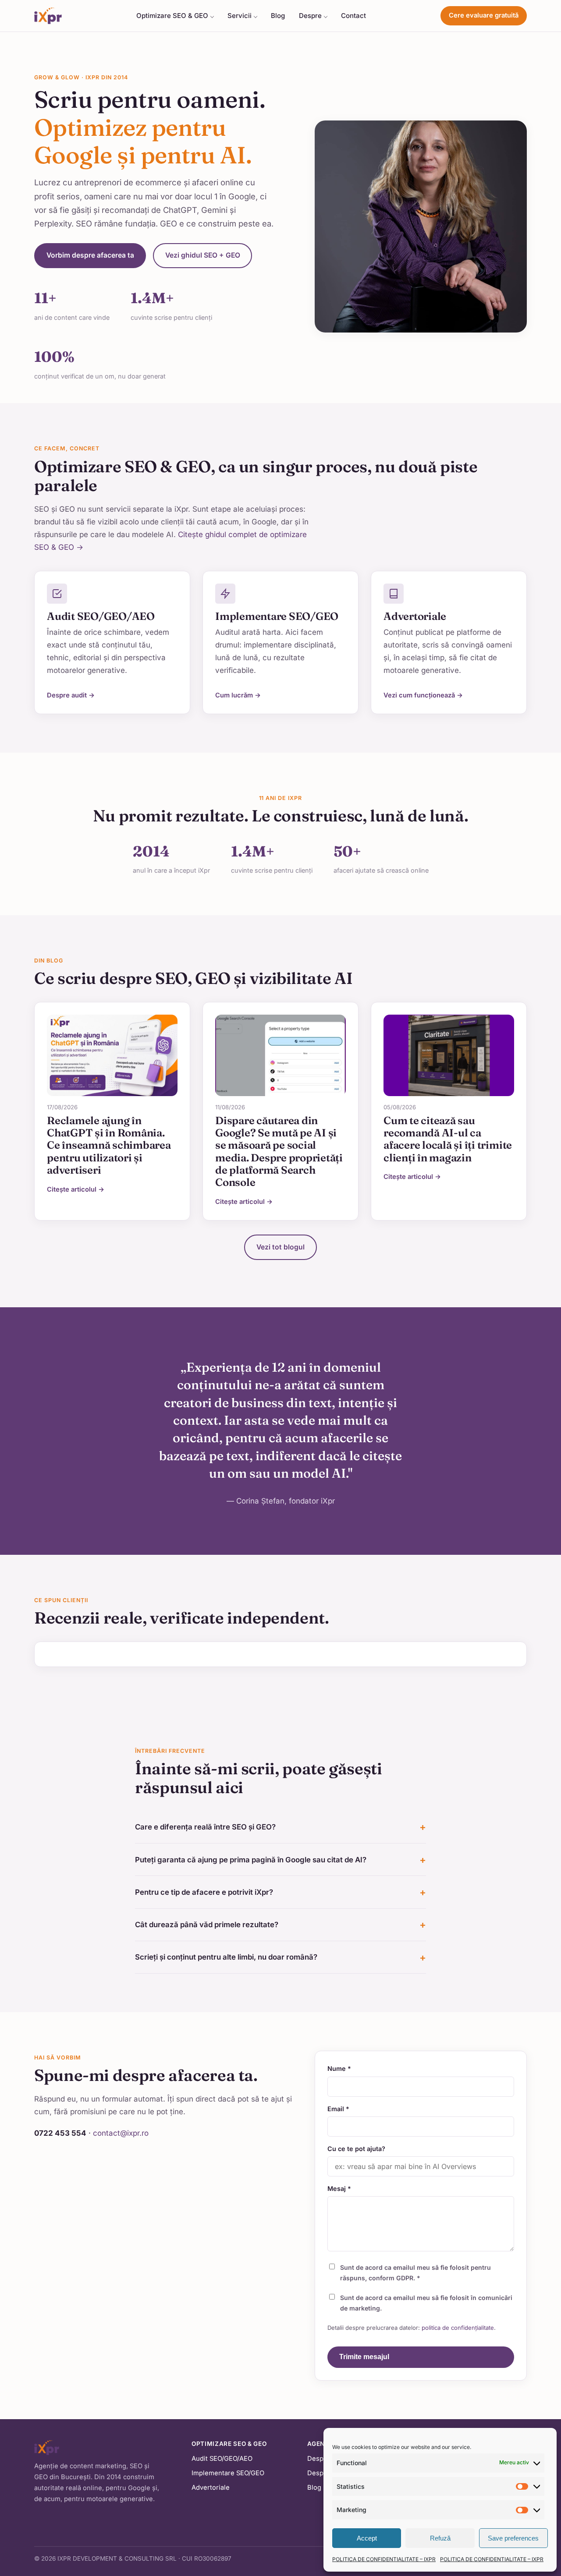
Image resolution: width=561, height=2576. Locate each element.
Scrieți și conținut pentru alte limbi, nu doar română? (226, 1957)
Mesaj (339, 2189)
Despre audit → (71, 695)
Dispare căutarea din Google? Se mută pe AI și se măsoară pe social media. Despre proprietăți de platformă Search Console (279, 1152)
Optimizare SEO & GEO (172, 16)
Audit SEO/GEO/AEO (222, 2459)
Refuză (440, 2538)
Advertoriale (211, 2488)
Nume (339, 2068)
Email (338, 2109)
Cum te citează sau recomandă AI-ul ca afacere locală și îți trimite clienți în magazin (448, 1139)
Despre (310, 16)
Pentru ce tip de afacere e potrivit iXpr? (204, 1892)
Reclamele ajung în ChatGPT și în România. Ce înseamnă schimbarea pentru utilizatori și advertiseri (109, 1145)
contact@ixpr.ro (121, 2133)
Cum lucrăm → (238, 695)
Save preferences (513, 2538)
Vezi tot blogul (280, 1247)
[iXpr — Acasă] (48, 16)
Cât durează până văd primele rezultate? (207, 1925)
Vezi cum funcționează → (423, 695)
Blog (278, 16)
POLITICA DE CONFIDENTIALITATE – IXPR (384, 2559)
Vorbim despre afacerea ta (90, 255)
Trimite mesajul (364, 2357)
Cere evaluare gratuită (484, 15)
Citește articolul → (76, 1189)
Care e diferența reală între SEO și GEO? (205, 1827)
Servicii (240, 16)
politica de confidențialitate (458, 2328)
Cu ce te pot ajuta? (356, 2149)
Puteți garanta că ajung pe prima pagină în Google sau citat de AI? (251, 1860)
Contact (353, 16)
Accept (367, 2538)
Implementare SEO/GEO (228, 2473)
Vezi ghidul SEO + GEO (203, 255)
